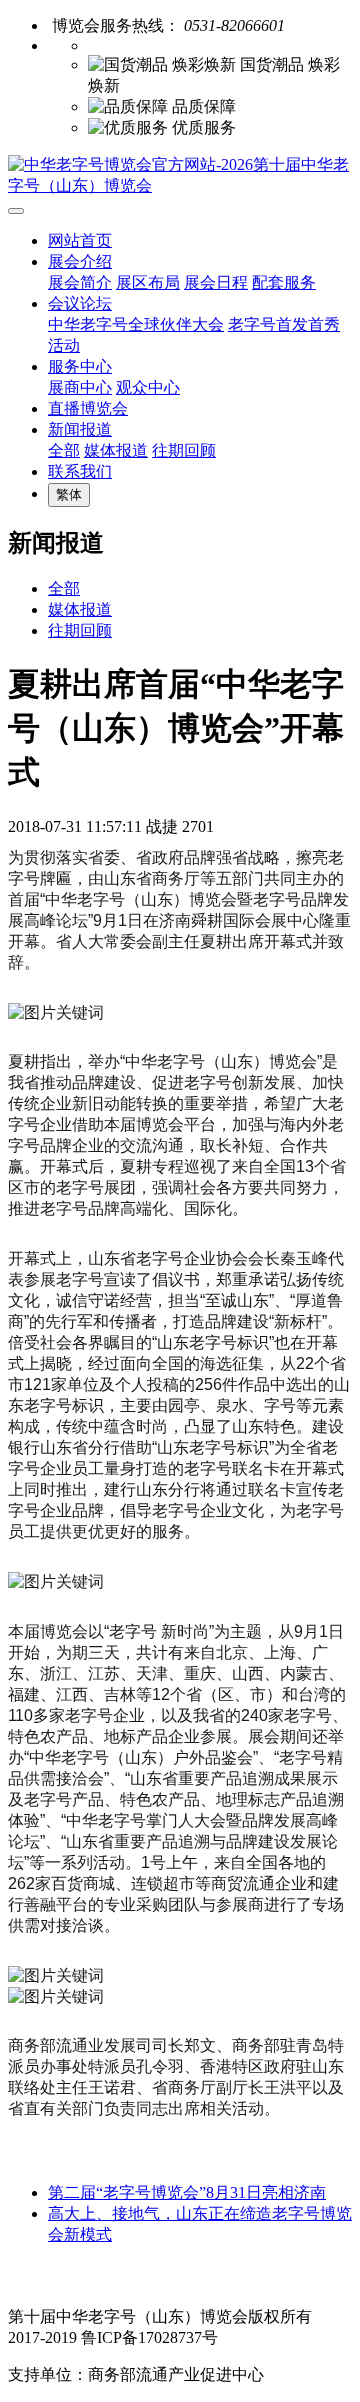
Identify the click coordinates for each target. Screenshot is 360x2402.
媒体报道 (116, 450)
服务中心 (80, 366)
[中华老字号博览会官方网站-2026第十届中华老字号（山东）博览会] (180, 176)
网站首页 (80, 240)
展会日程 (216, 282)
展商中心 (80, 387)
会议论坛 (80, 303)
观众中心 (148, 387)
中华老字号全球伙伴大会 (136, 324)
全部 (64, 450)
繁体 (69, 494)
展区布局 (148, 282)
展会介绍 (80, 261)
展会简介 (80, 282)
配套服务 (284, 282)
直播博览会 (88, 408)
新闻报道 (80, 429)
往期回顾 (184, 450)
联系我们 (80, 471)
